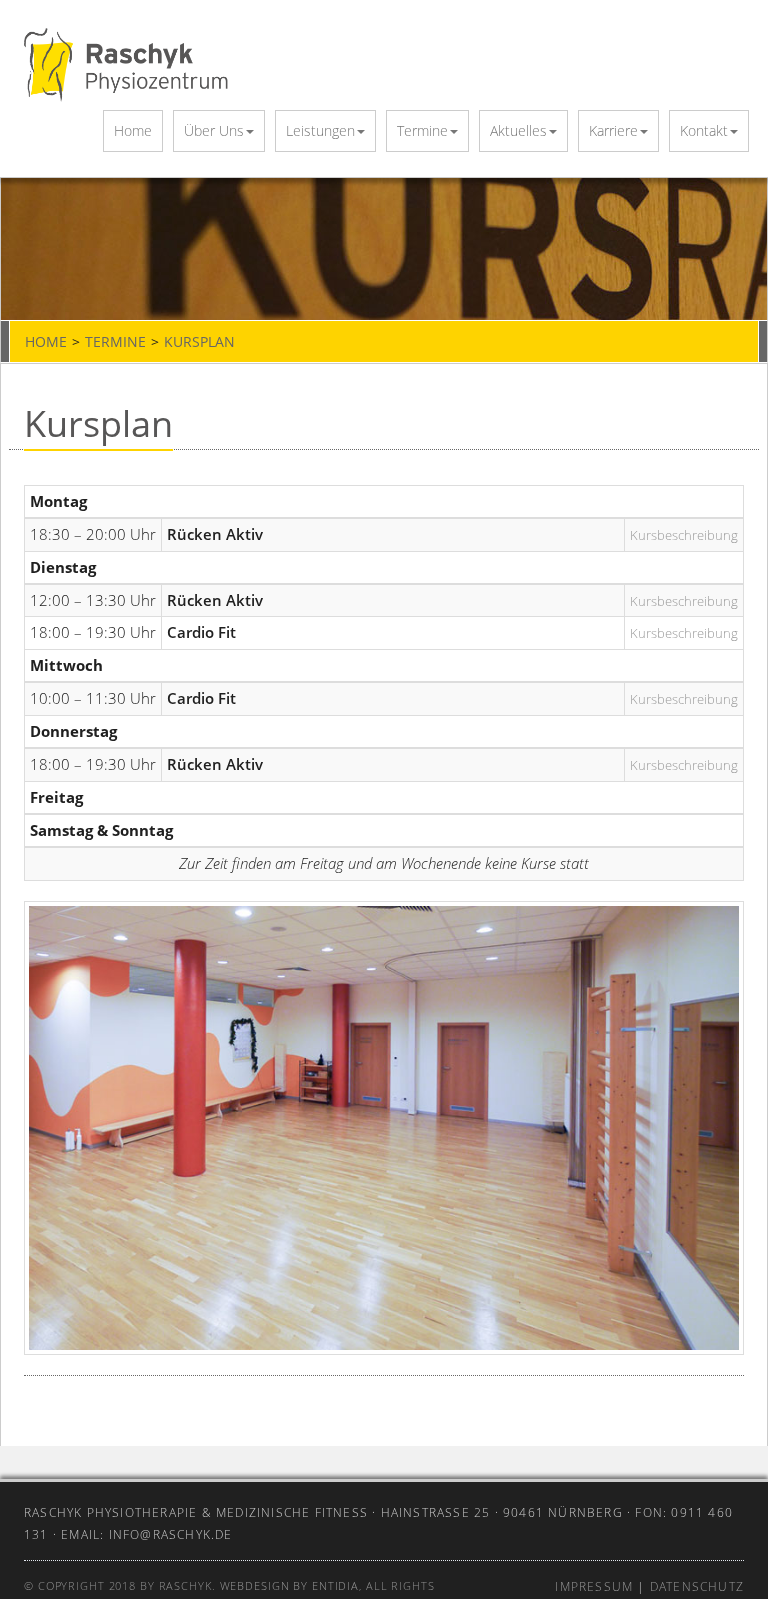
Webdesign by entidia (290, 1585)
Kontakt (704, 130)
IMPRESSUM (594, 1586)
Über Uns (214, 130)
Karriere (613, 130)
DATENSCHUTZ (697, 1586)
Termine (422, 130)
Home (133, 130)
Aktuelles (518, 130)
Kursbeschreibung (684, 535)
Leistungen (320, 130)
